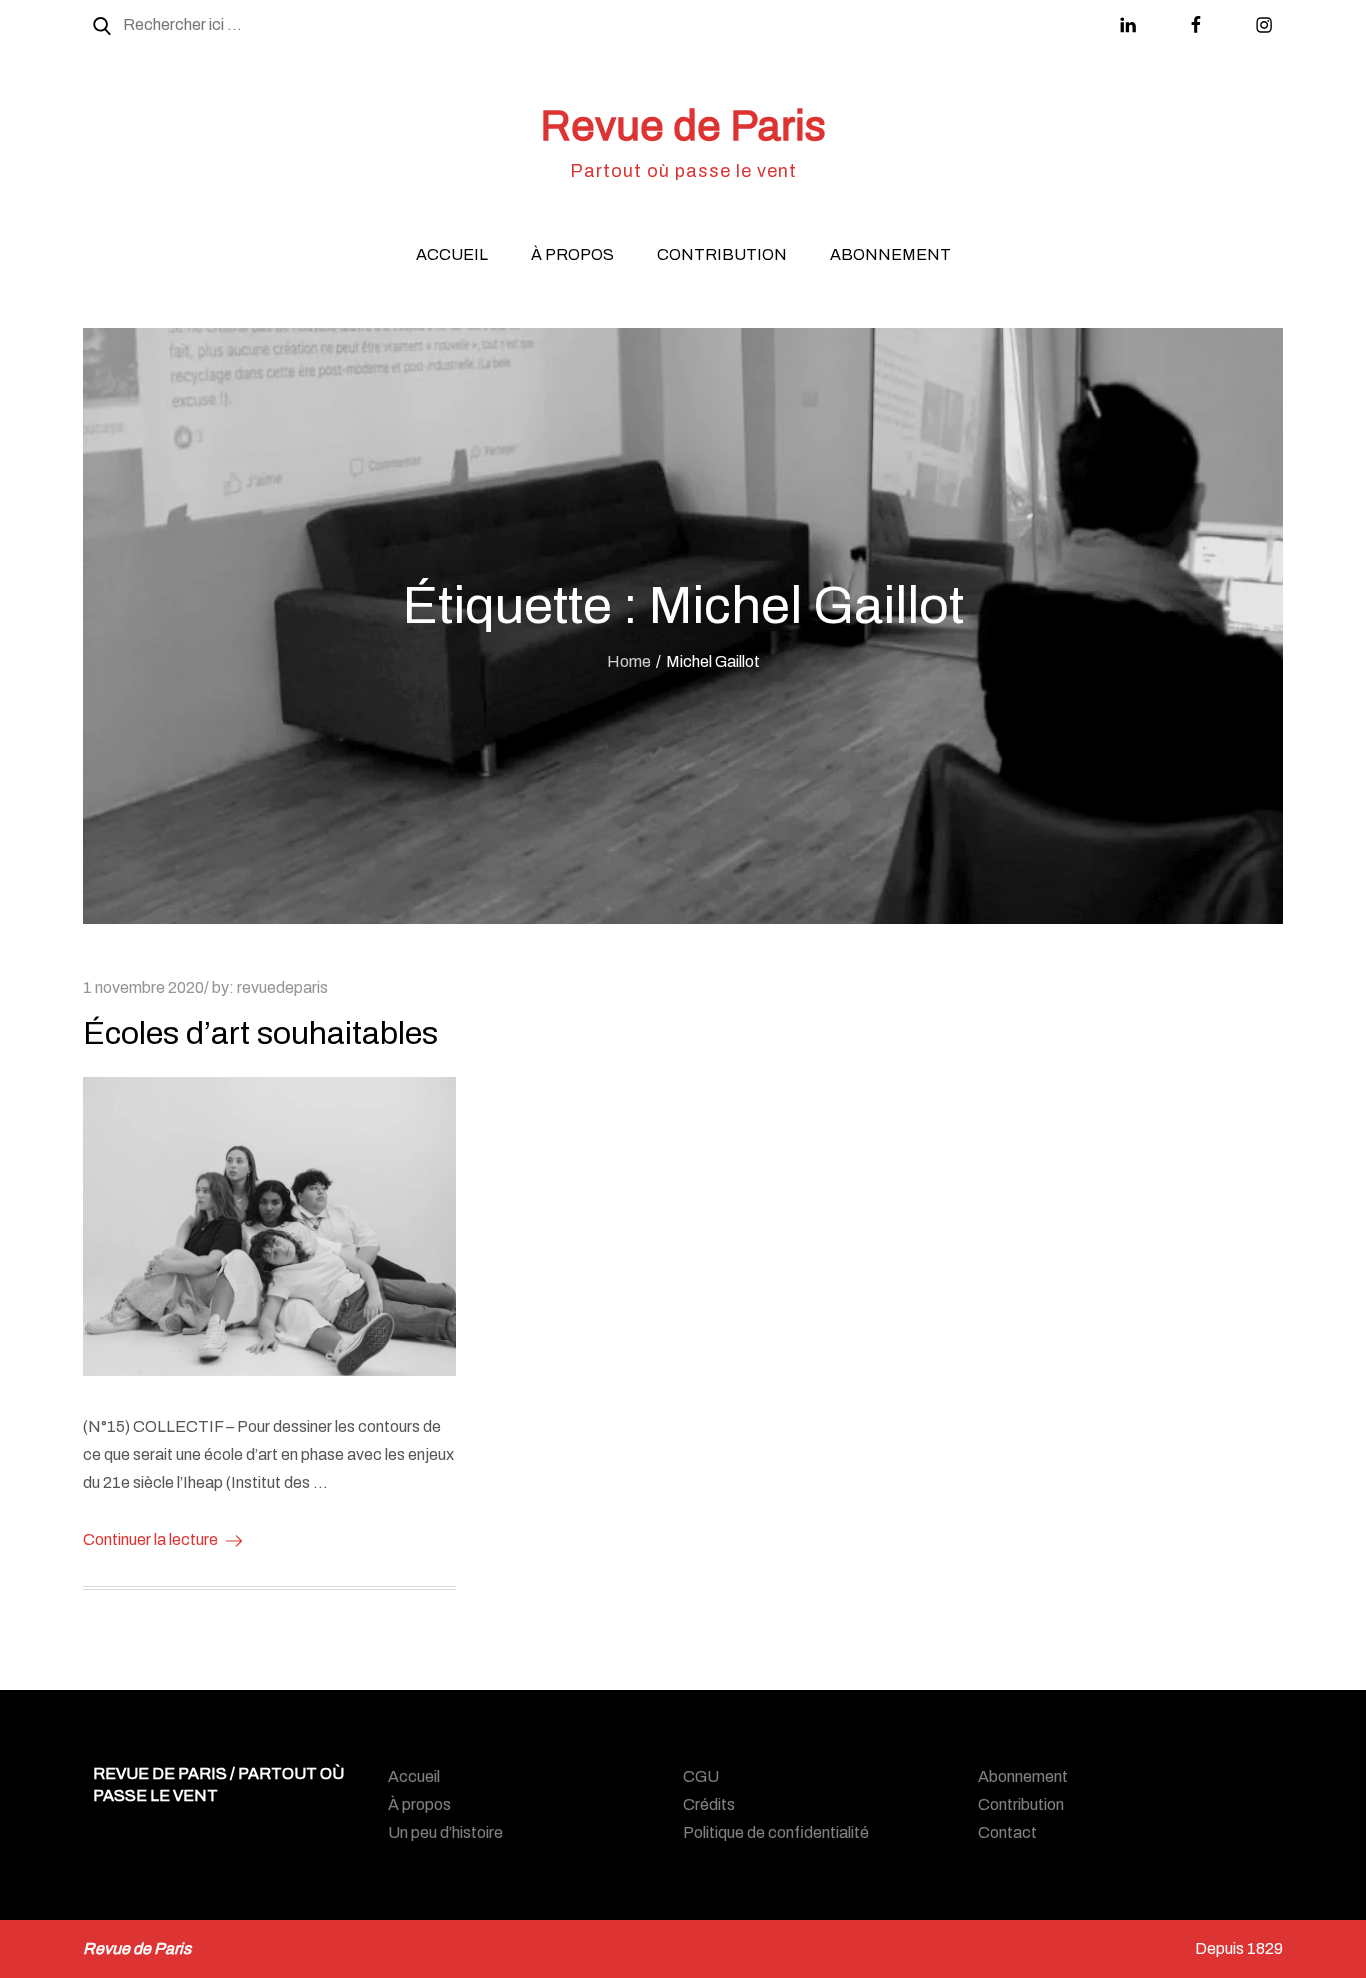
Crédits (709, 1804)
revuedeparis (282, 987)
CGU (701, 1776)
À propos (572, 254)
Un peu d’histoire (445, 1832)
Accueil (452, 254)
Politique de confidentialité (776, 1832)
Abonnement (890, 254)
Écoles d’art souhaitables (260, 1033)
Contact (1007, 1832)
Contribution (722, 254)
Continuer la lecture (150, 1539)
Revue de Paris (683, 126)
